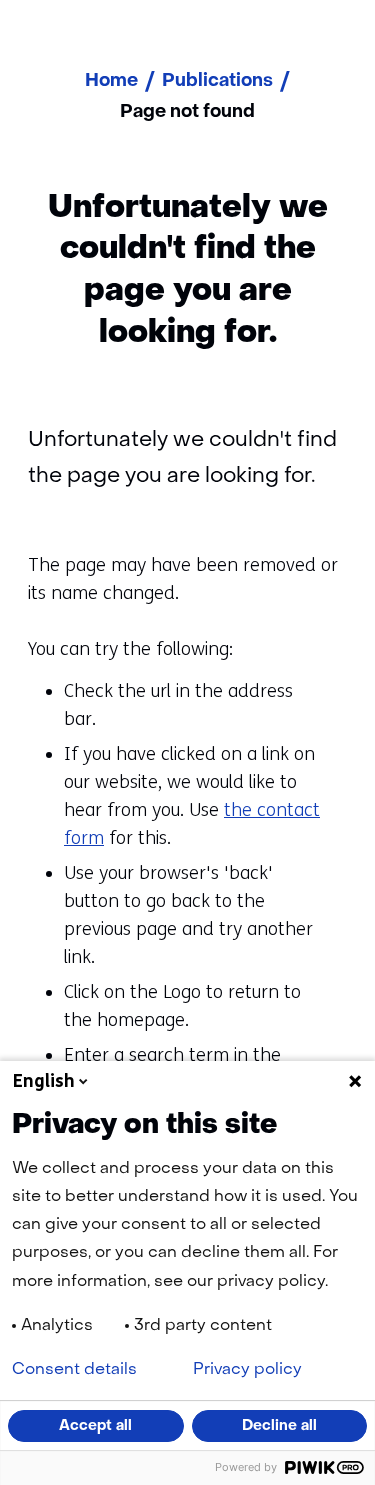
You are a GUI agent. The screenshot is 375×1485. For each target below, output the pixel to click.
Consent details (74, 1370)
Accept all (95, 1426)
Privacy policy (247, 1370)
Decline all (279, 1426)
